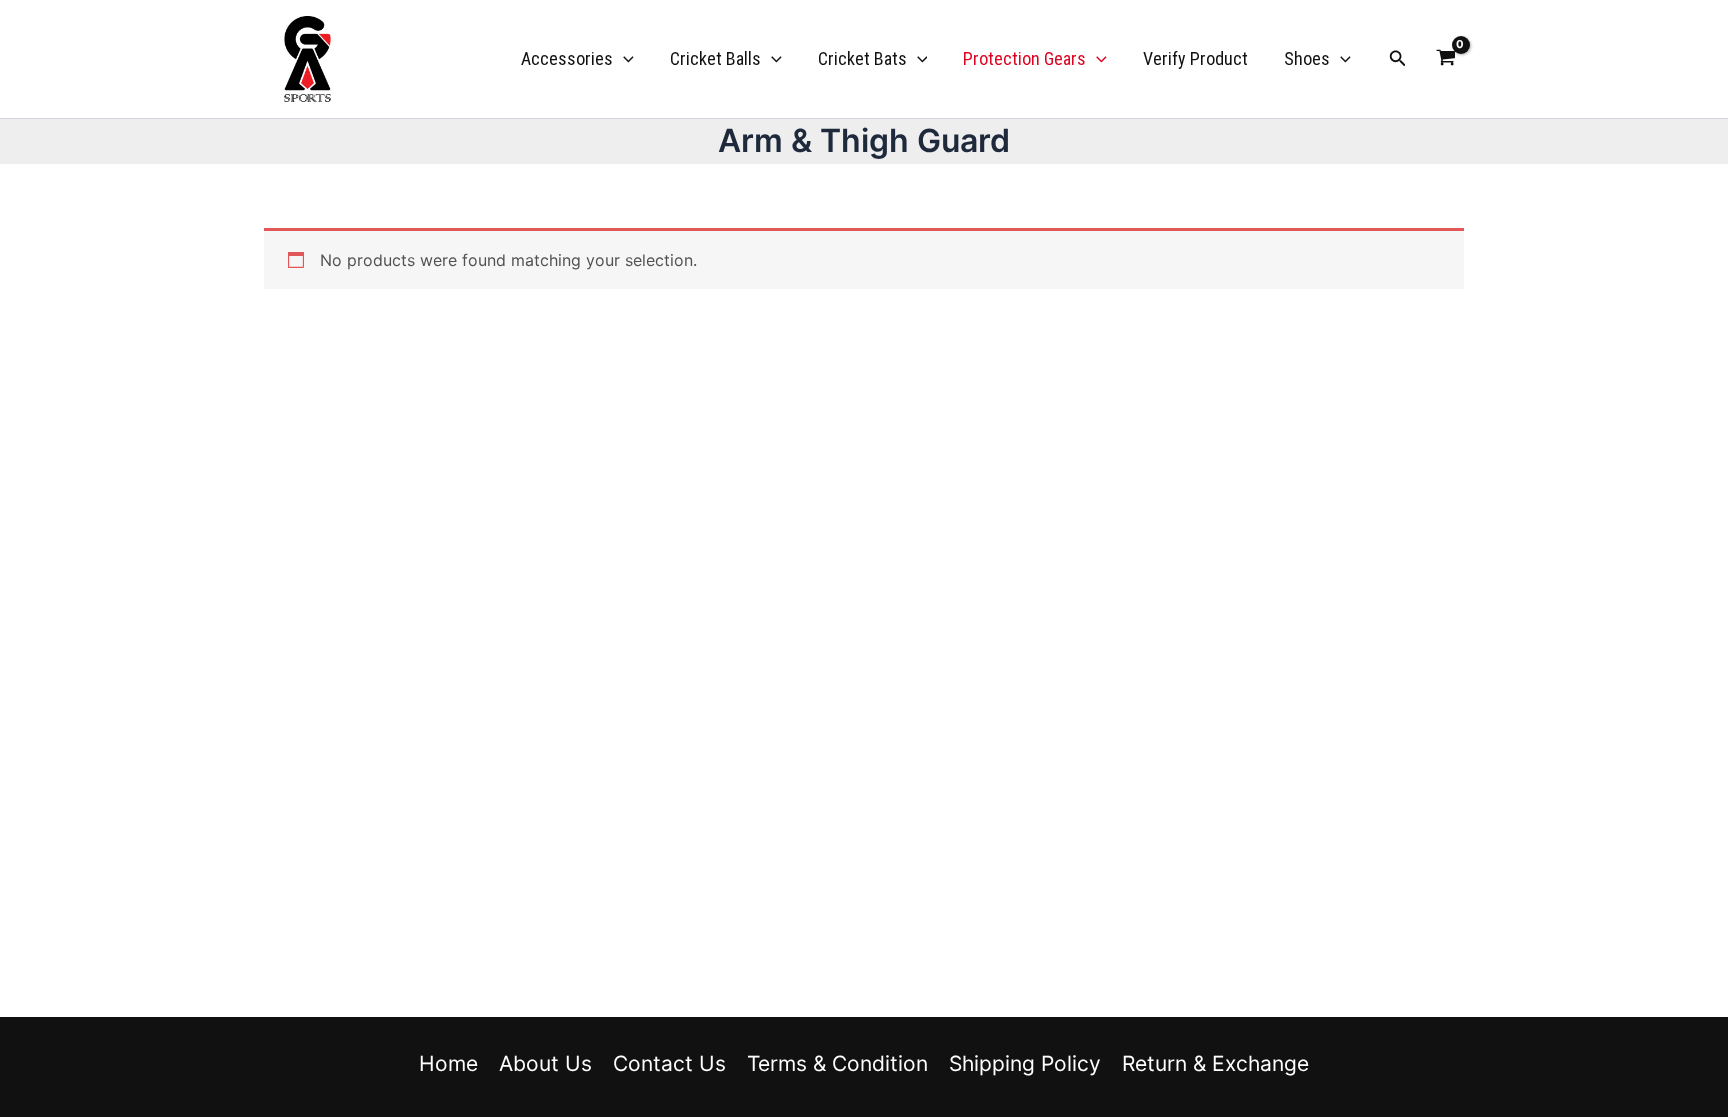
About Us (545, 1063)
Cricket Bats (862, 58)
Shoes (1307, 58)
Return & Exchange (1215, 1063)
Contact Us (669, 1063)
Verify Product (1195, 58)
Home (448, 1063)
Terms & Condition (837, 1063)
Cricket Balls (715, 58)
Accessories (567, 58)
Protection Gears (1024, 58)
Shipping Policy (1025, 1063)
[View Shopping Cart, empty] (1445, 59)
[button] (623, 59)
